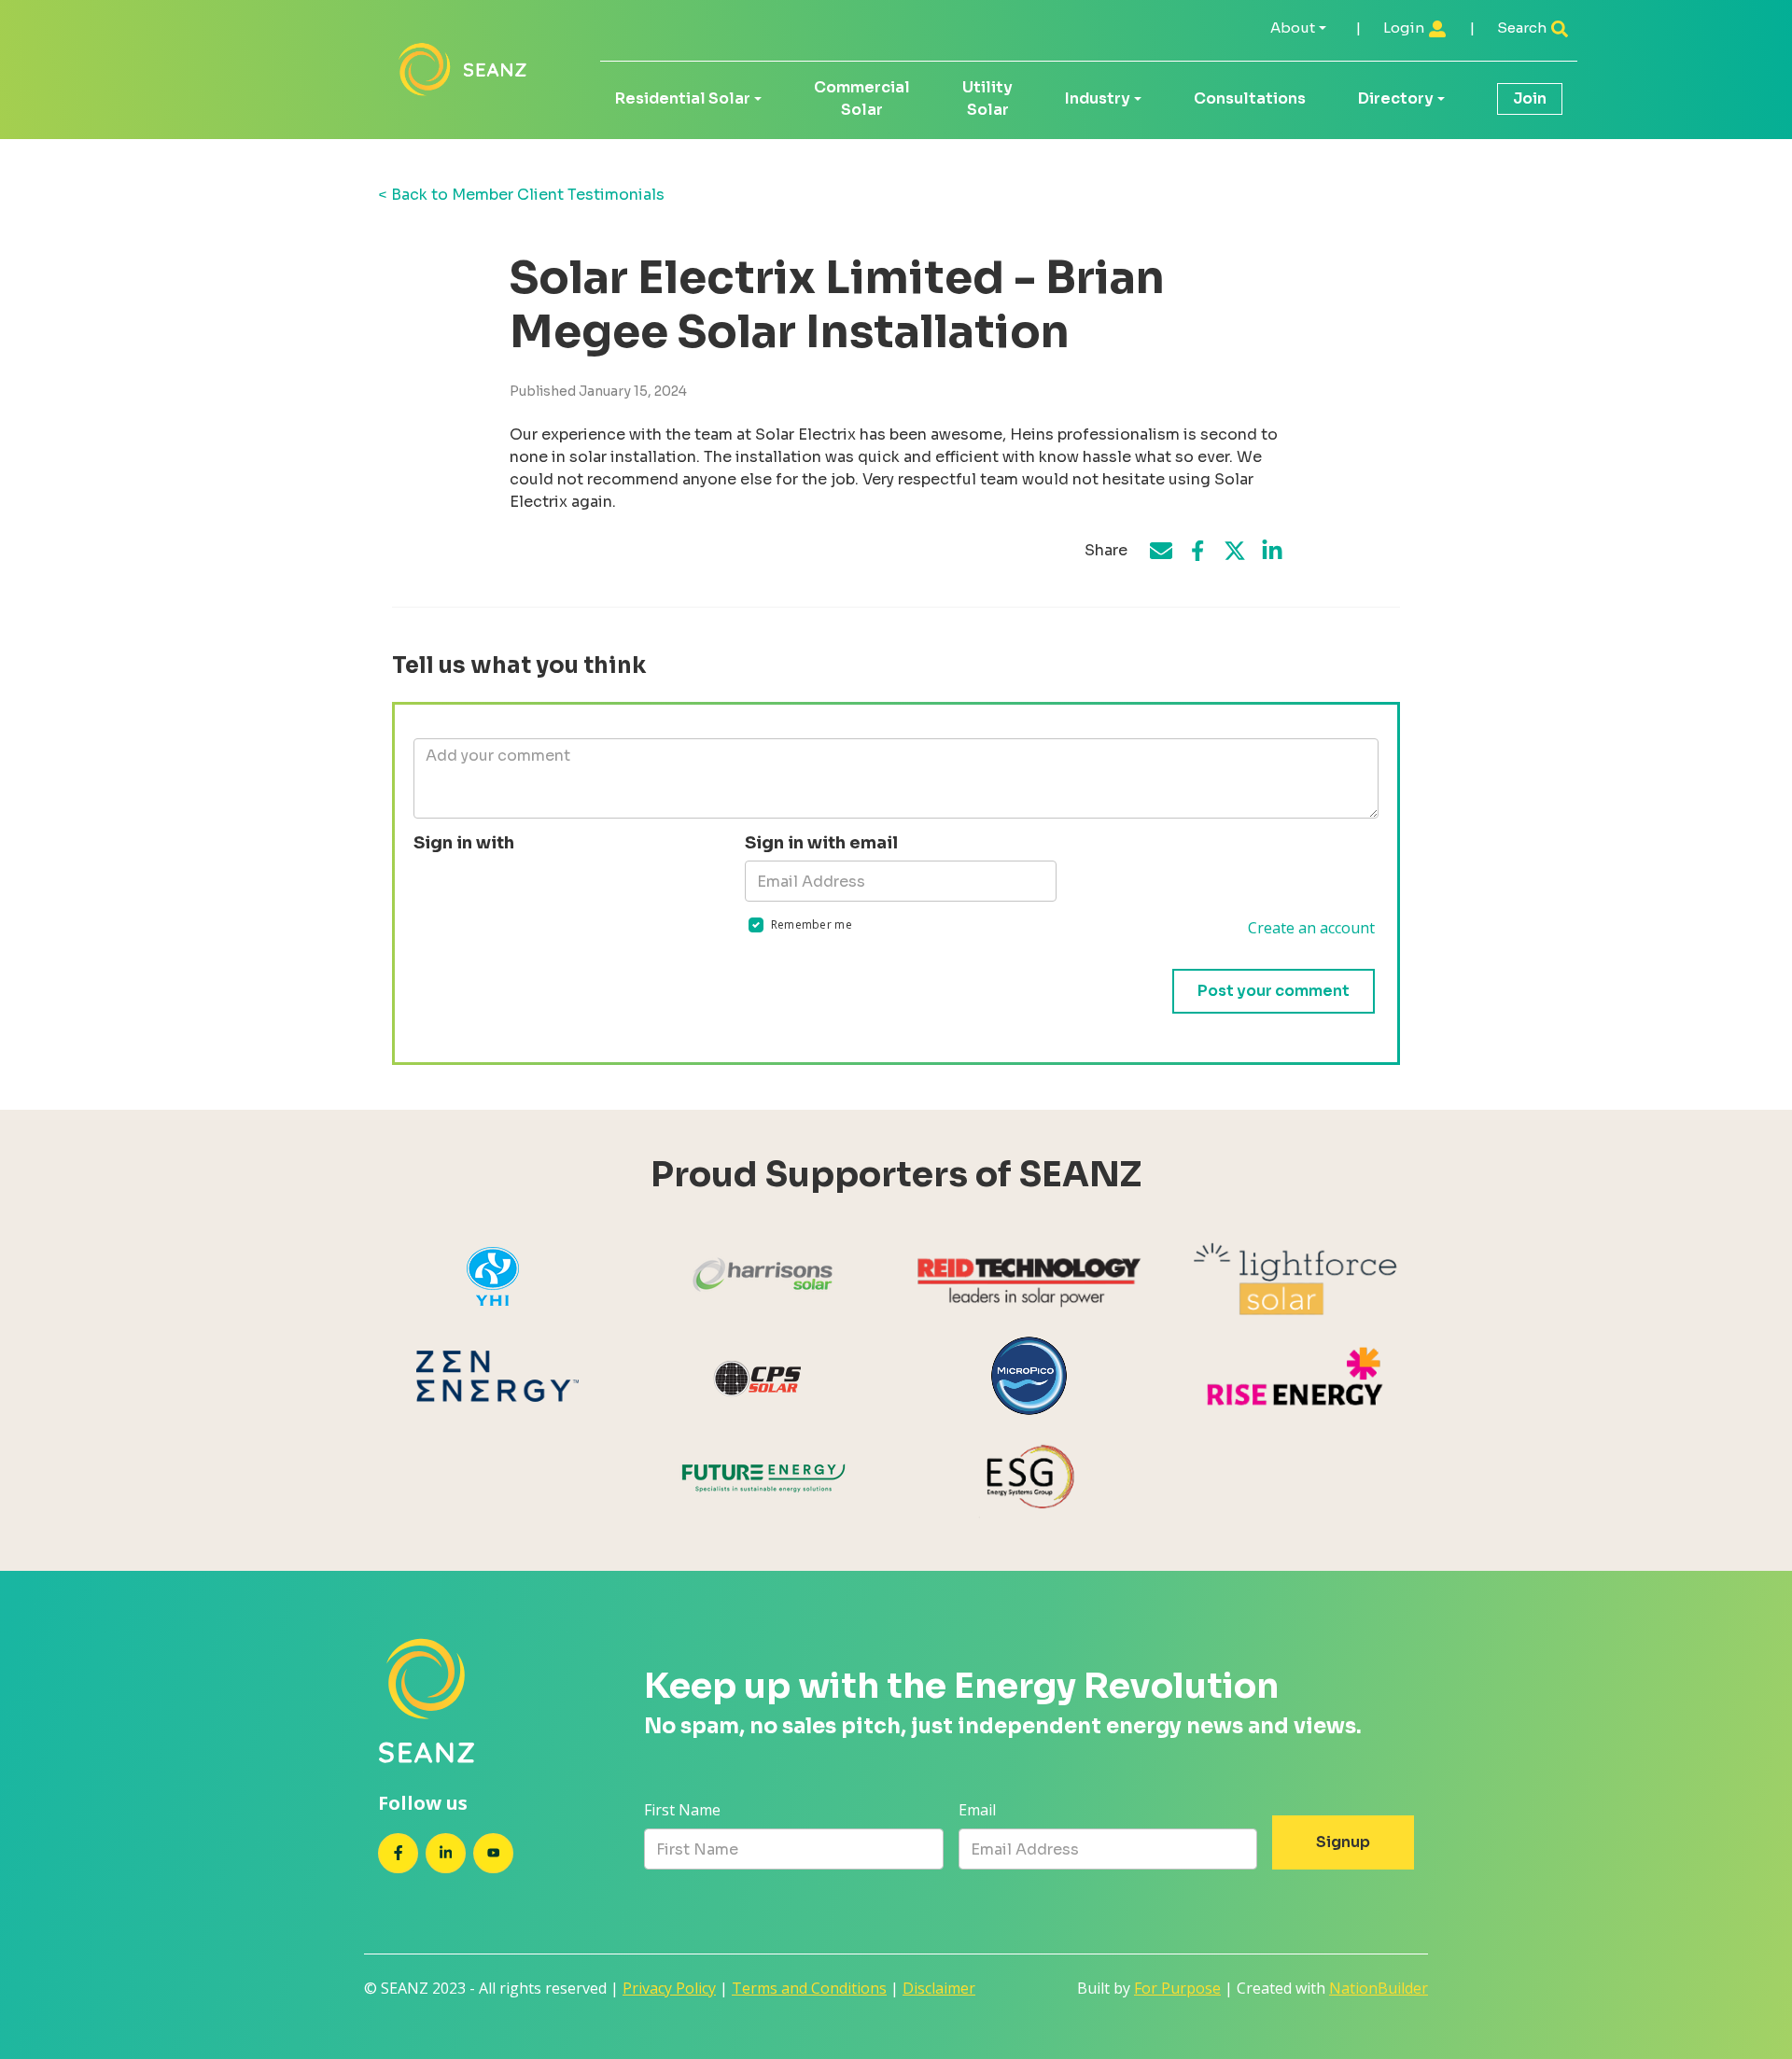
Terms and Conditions (809, 1988)
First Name (682, 1810)
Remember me (812, 924)
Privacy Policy (669, 1988)
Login (1405, 28)
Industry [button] (1098, 98)
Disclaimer (939, 1988)
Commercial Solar (862, 98)
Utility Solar (987, 98)
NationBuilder (1379, 1988)
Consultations (1250, 98)
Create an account (1311, 928)
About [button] (1293, 28)
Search (1523, 28)
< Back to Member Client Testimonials (521, 195)
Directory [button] (1396, 98)
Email (977, 1810)
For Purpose (1177, 1988)
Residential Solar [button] (683, 98)
